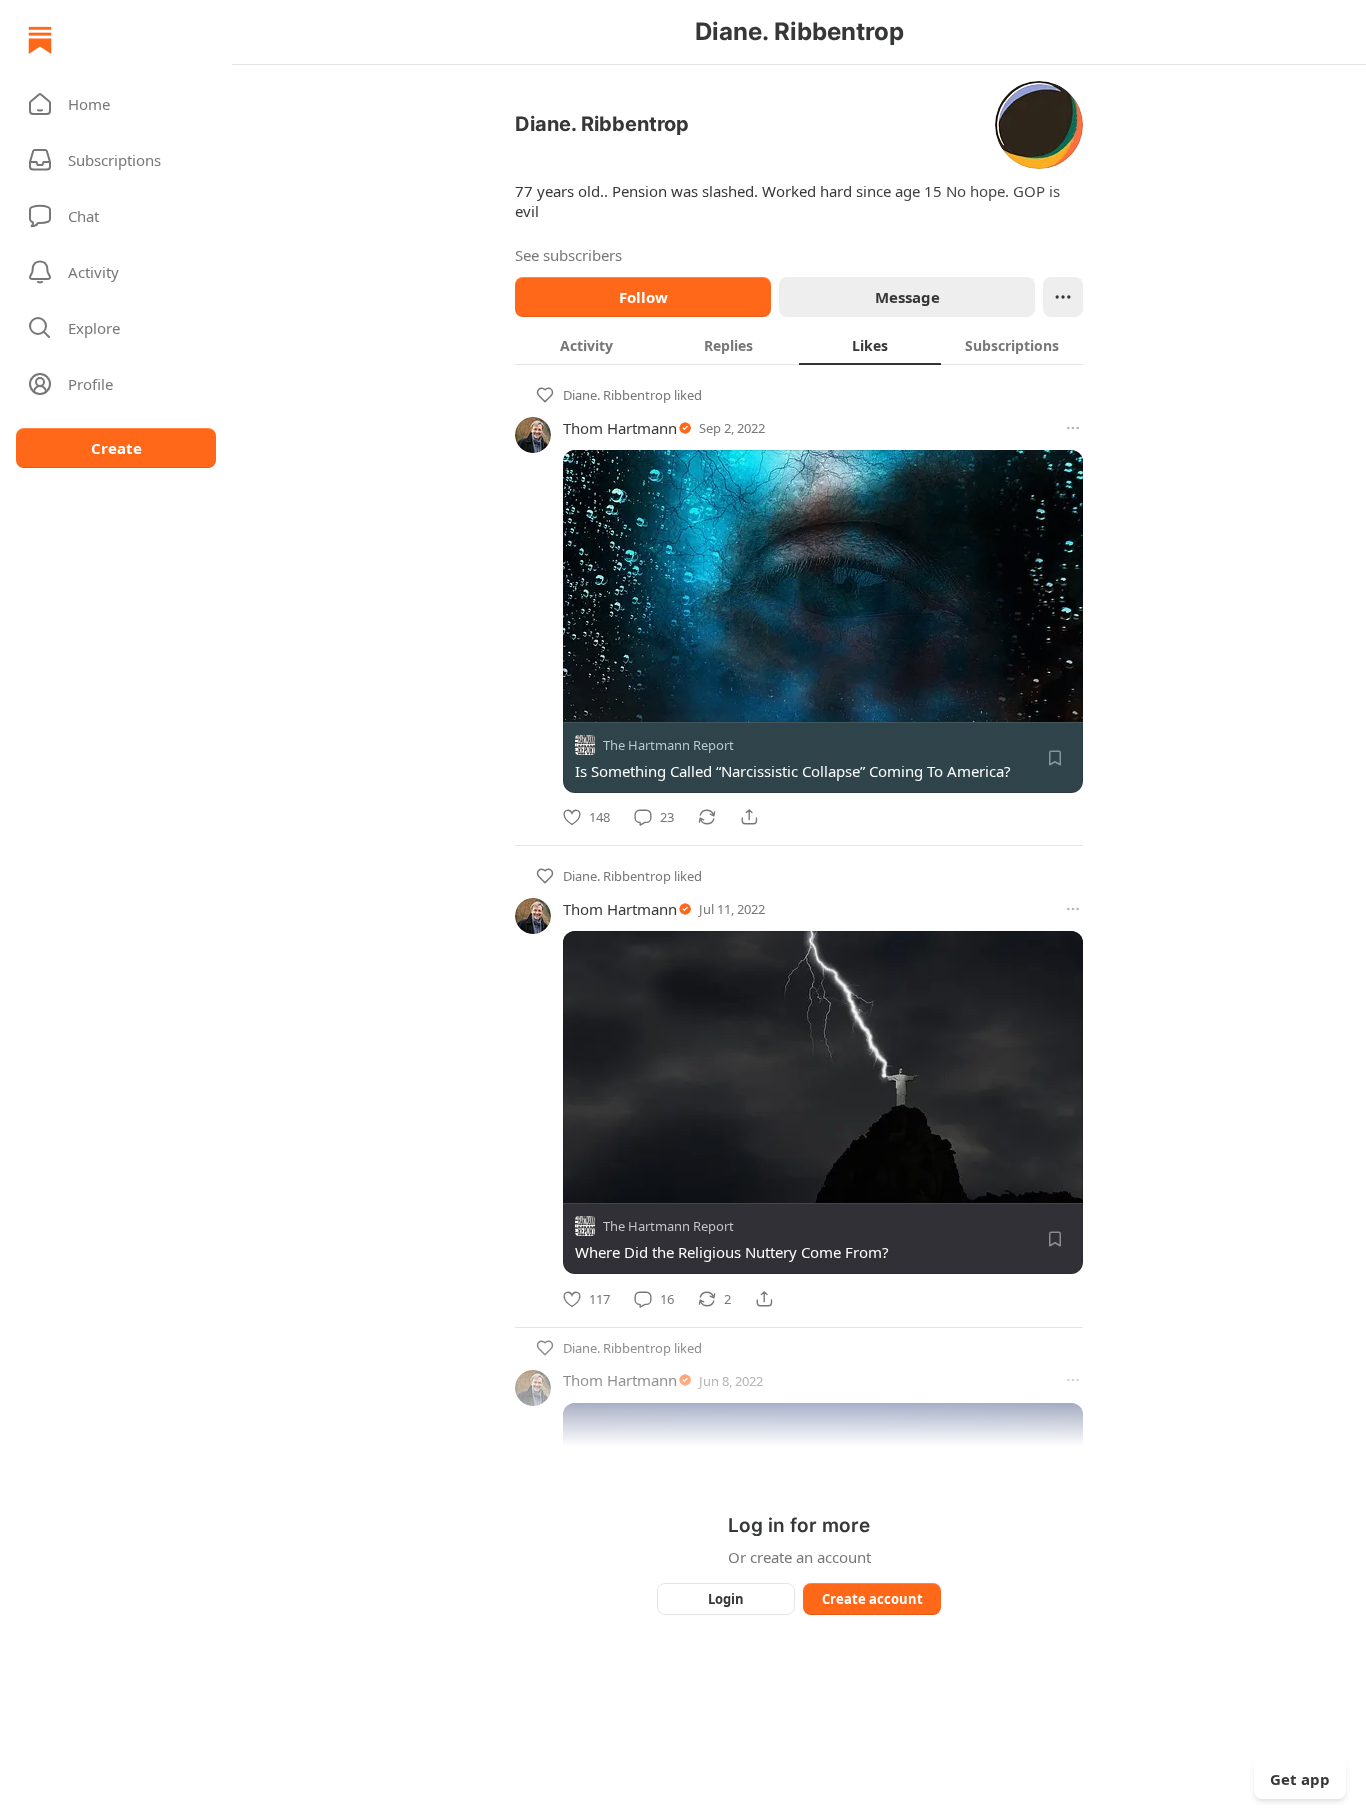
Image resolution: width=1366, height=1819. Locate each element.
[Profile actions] (1063, 297)
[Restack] (707, 817)
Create (116, 448)
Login (726, 1599)
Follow (643, 297)
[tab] (586, 345)
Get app (1300, 1779)
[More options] (1073, 428)
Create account (872, 1599)
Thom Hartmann (620, 428)
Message (907, 297)
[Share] (749, 817)
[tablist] (799, 345)
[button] (116, 104)
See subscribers (568, 255)
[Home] (40, 40)
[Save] (1055, 758)
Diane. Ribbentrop (617, 395)
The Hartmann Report (668, 745)
